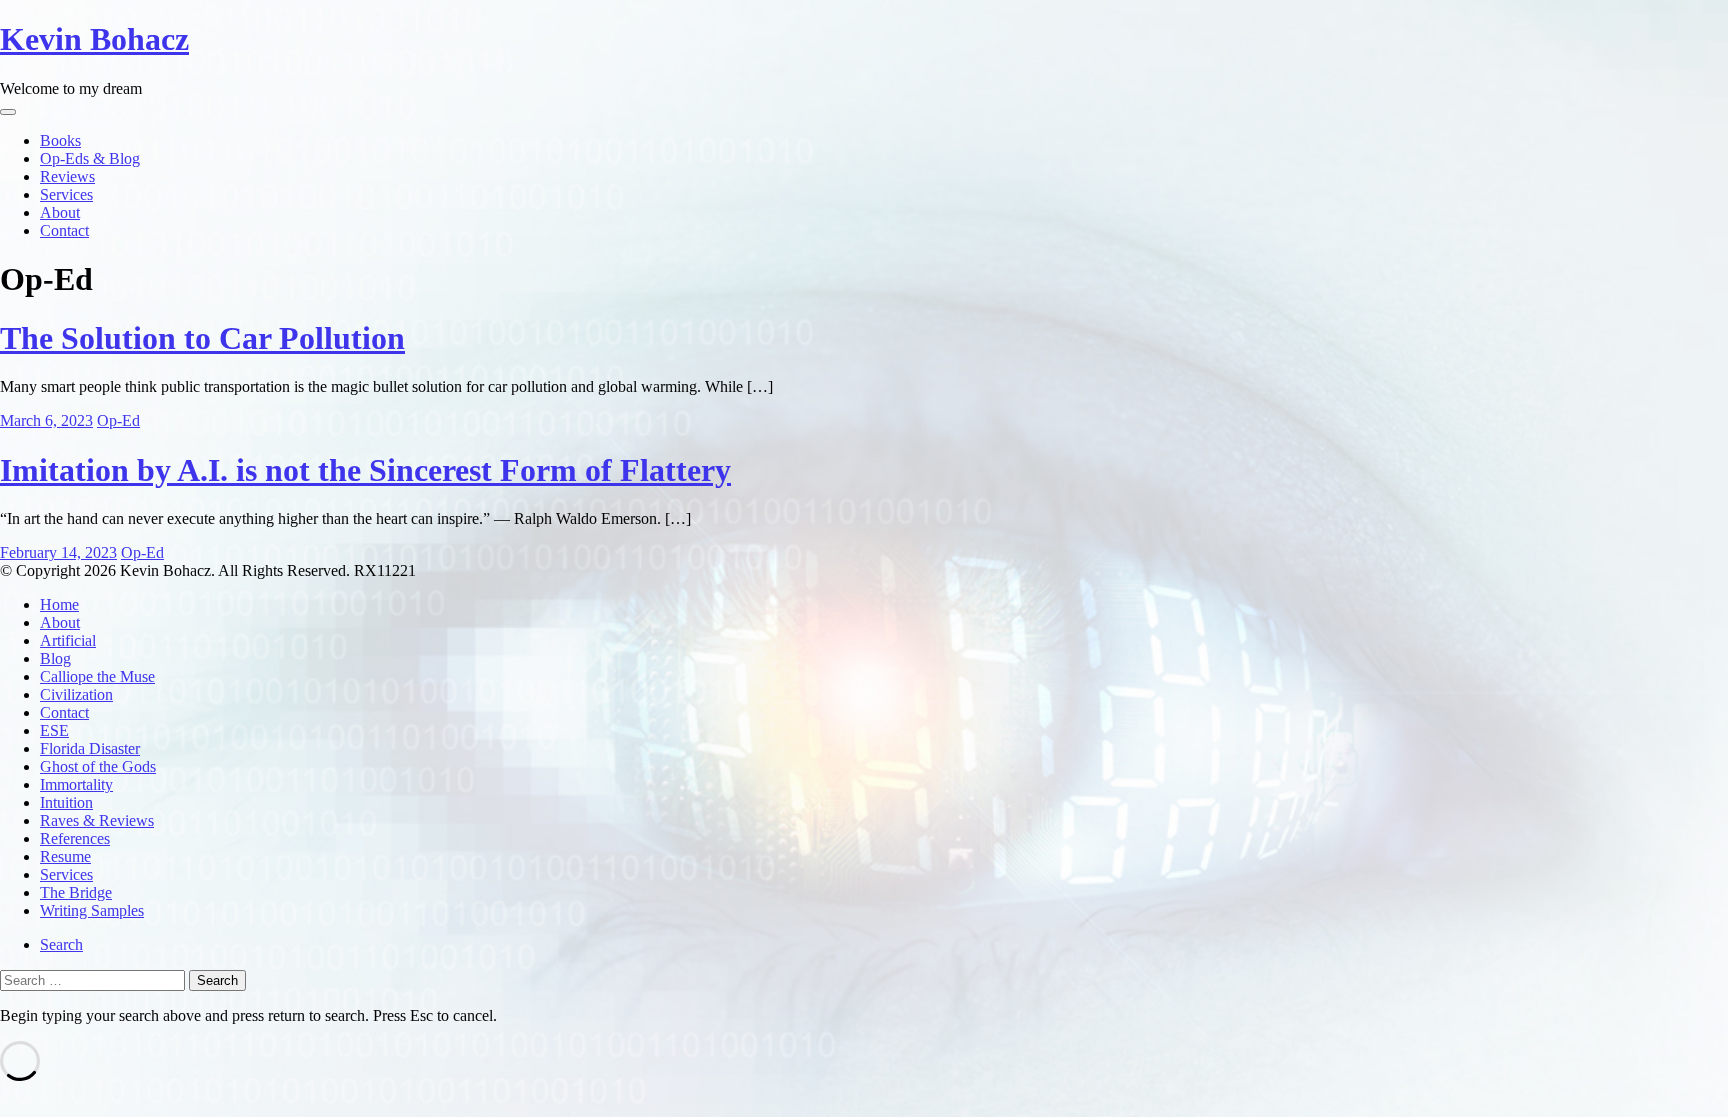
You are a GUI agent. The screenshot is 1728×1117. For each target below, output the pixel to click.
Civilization (76, 694)
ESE (54, 730)
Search (61, 944)
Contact (64, 230)
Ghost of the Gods (98, 766)
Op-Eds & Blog (90, 158)
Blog (55, 658)
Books (60, 140)
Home (59, 604)
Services (66, 194)
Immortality (76, 784)
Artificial (68, 640)
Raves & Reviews (97, 820)
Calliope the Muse (97, 676)
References (75, 838)
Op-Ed (118, 420)
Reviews (67, 176)
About (60, 212)
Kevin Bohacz (94, 39)
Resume (65, 856)
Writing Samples (92, 910)
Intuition (66, 802)
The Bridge (76, 892)
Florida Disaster (90, 748)
